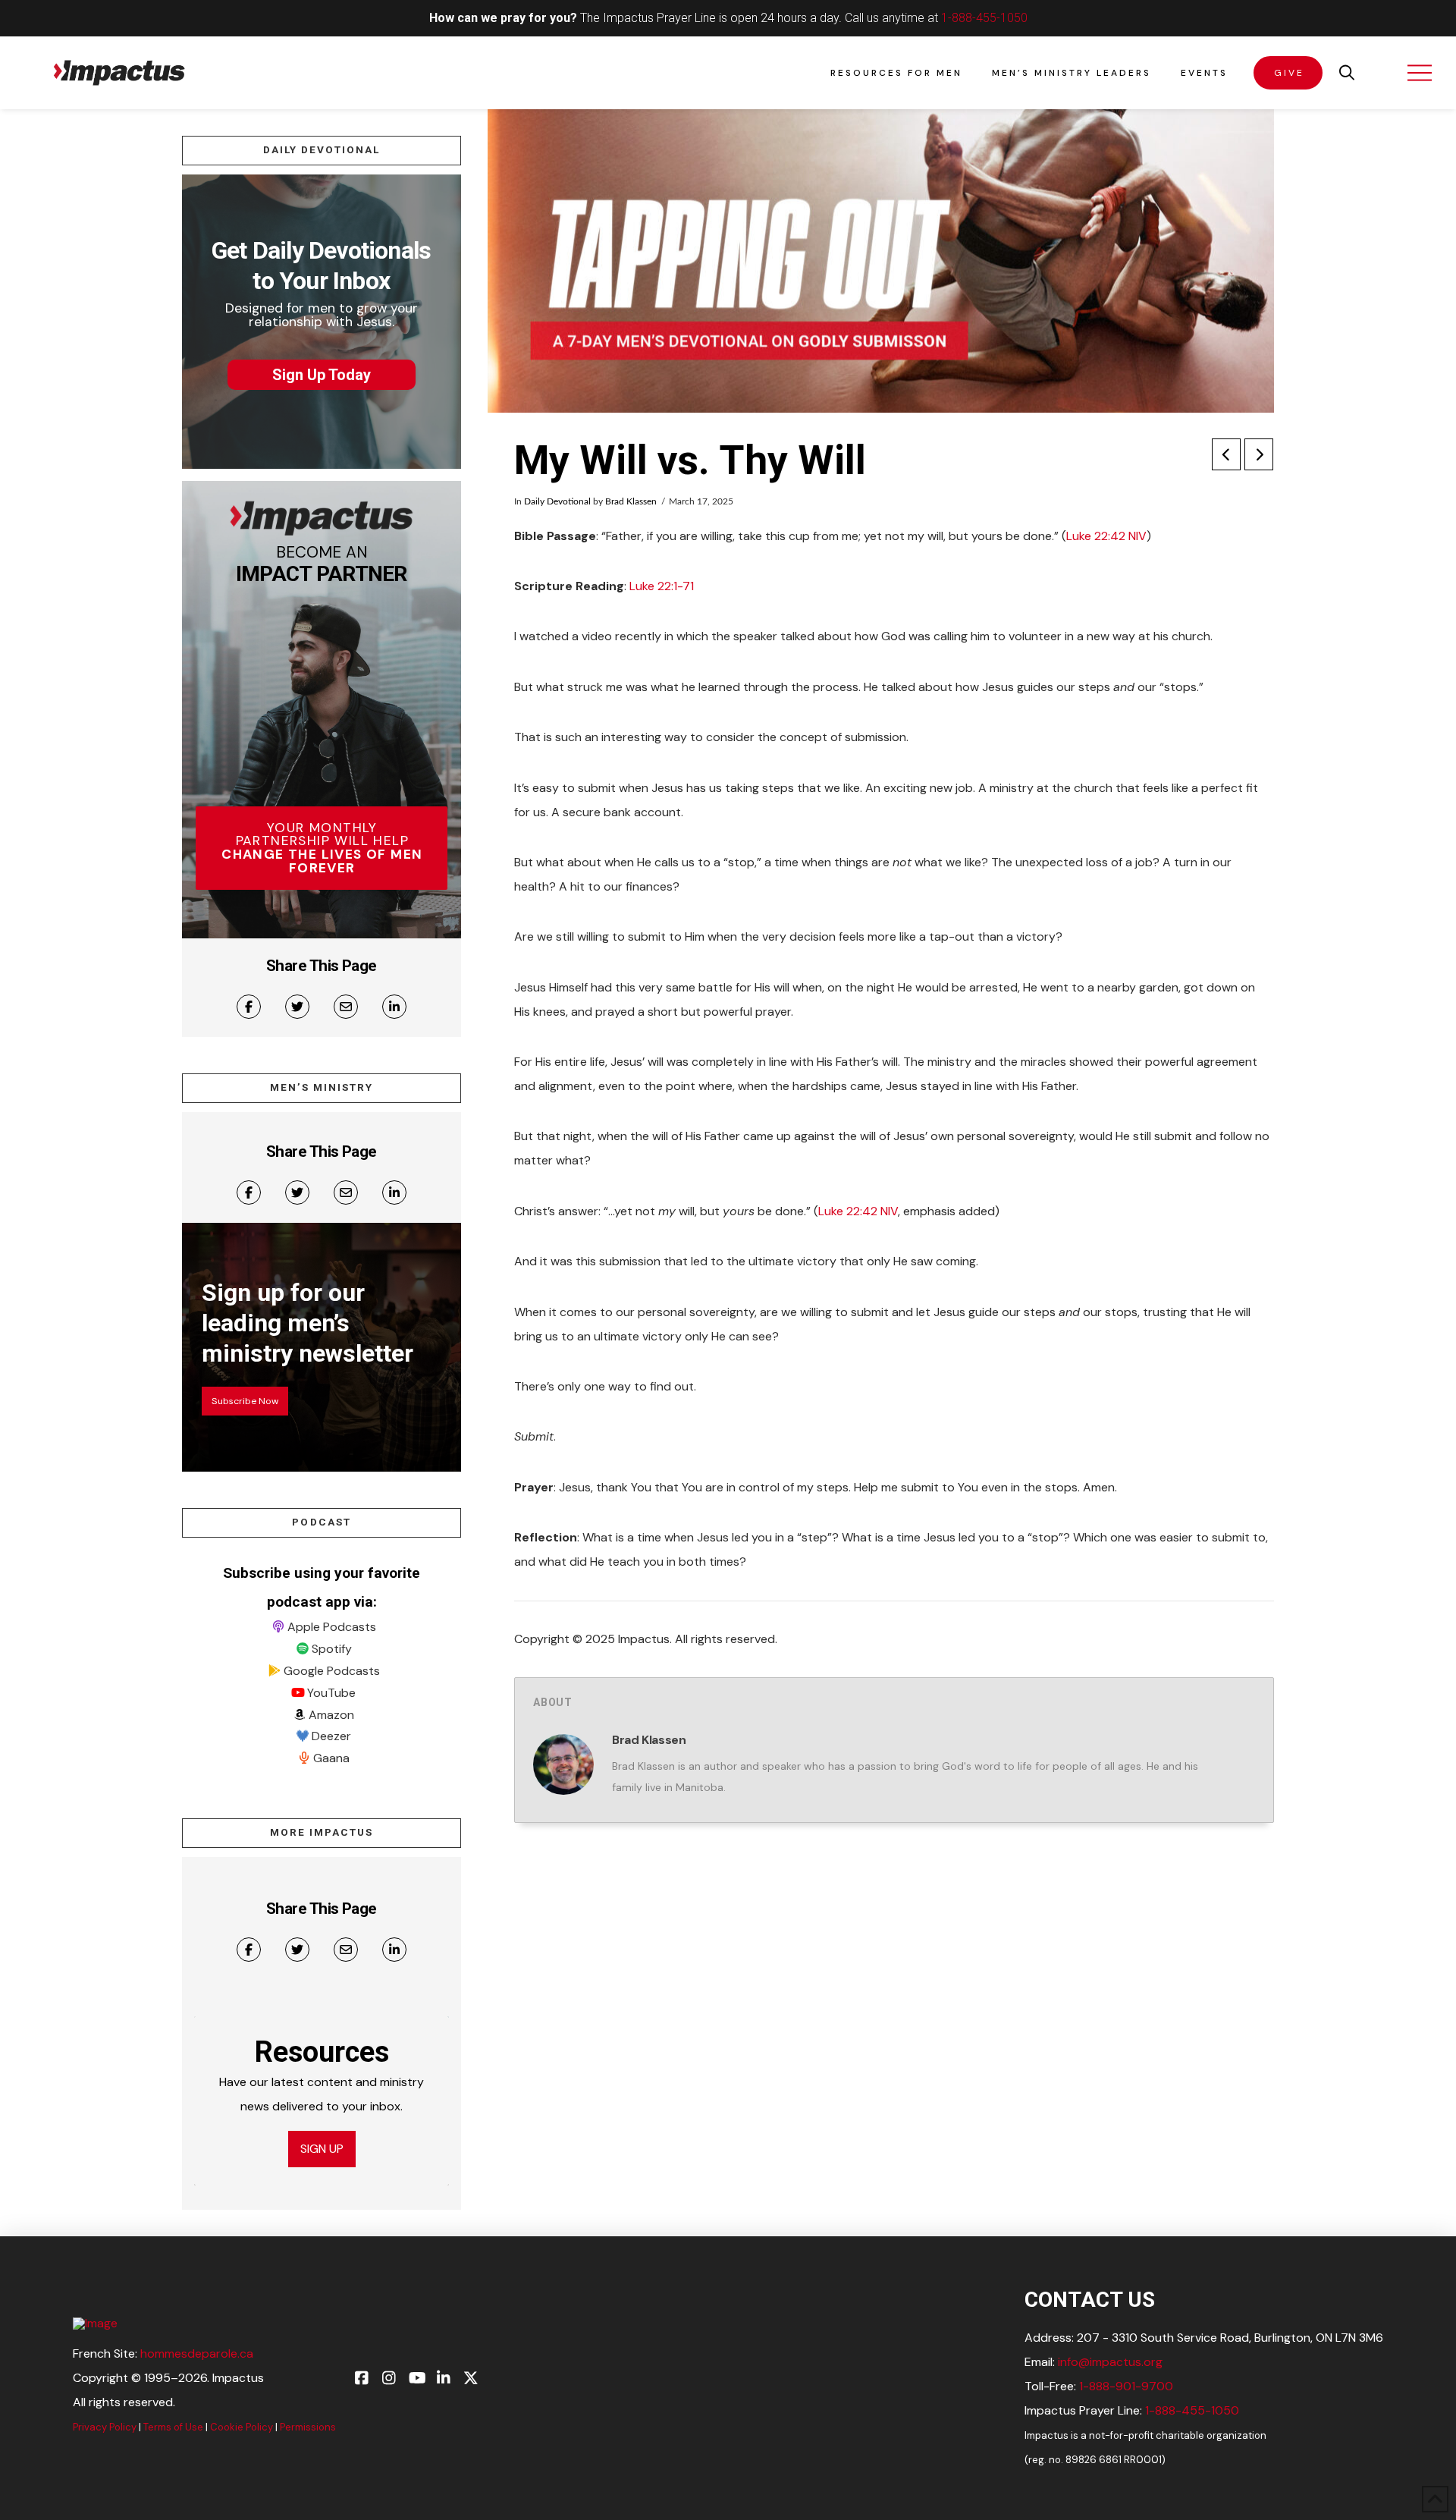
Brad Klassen (631, 501)
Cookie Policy (242, 2427)
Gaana (331, 1758)
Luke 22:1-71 (662, 586)
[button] (1347, 73)
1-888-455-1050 (984, 18)
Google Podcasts (332, 1671)
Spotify (332, 1649)
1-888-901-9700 (1126, 2386)
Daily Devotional (557, 501)
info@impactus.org (1110, 2362)
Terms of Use (173, 2427)
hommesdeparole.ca (197, 2353)
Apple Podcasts (332, 1627)
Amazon (331, 1715)
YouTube (331, 1693)
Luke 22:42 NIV (1106, 536)
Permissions (308, 2427)
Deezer (331, 1736)
